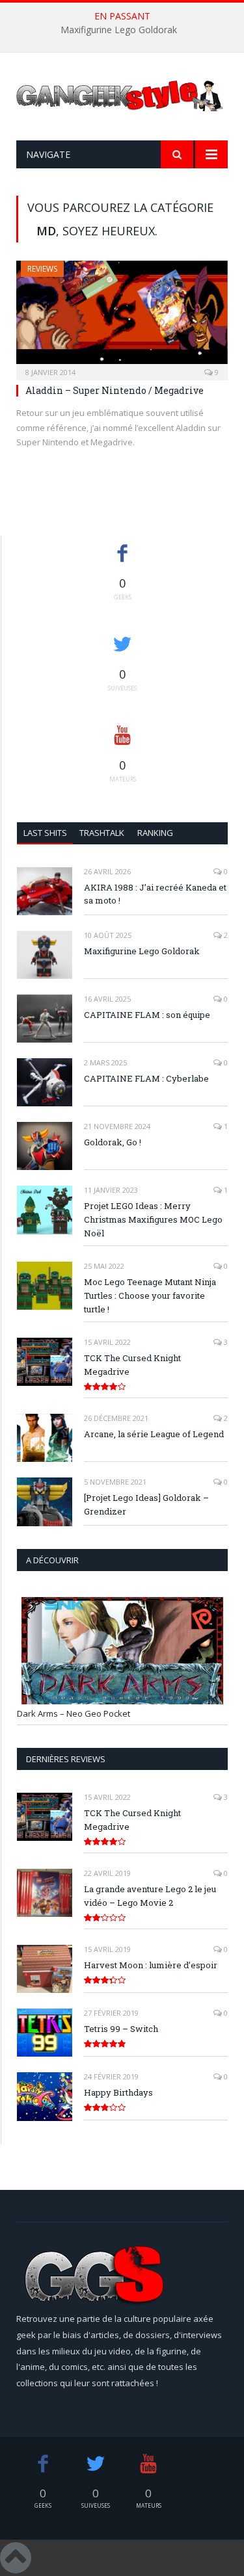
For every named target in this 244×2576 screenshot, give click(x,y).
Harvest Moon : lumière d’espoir (151, 1965)
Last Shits (45, 833)
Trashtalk (102, 833)
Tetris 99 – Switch (121, 2029)
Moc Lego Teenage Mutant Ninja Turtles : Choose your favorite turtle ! (150, 1295)
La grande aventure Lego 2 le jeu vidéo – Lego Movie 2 (150, 1896)
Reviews (42, 269)
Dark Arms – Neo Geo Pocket (74, 1713)
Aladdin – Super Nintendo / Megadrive (115, 390)
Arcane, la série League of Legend (154, 1434)
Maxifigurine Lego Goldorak (119, 30)
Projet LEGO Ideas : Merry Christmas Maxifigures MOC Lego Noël (153, 1219)
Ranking (155, 833)
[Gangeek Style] (122, 100)
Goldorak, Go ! (113, 1142)
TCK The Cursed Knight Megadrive (132, 1365)
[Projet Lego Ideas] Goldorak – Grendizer (146, 1504)
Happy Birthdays (118, 2092)
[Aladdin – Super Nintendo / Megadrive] (122, 316)
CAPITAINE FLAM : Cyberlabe (146, 1078)
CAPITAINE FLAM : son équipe (147, 1015)
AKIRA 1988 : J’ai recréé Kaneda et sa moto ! (155, 894)
